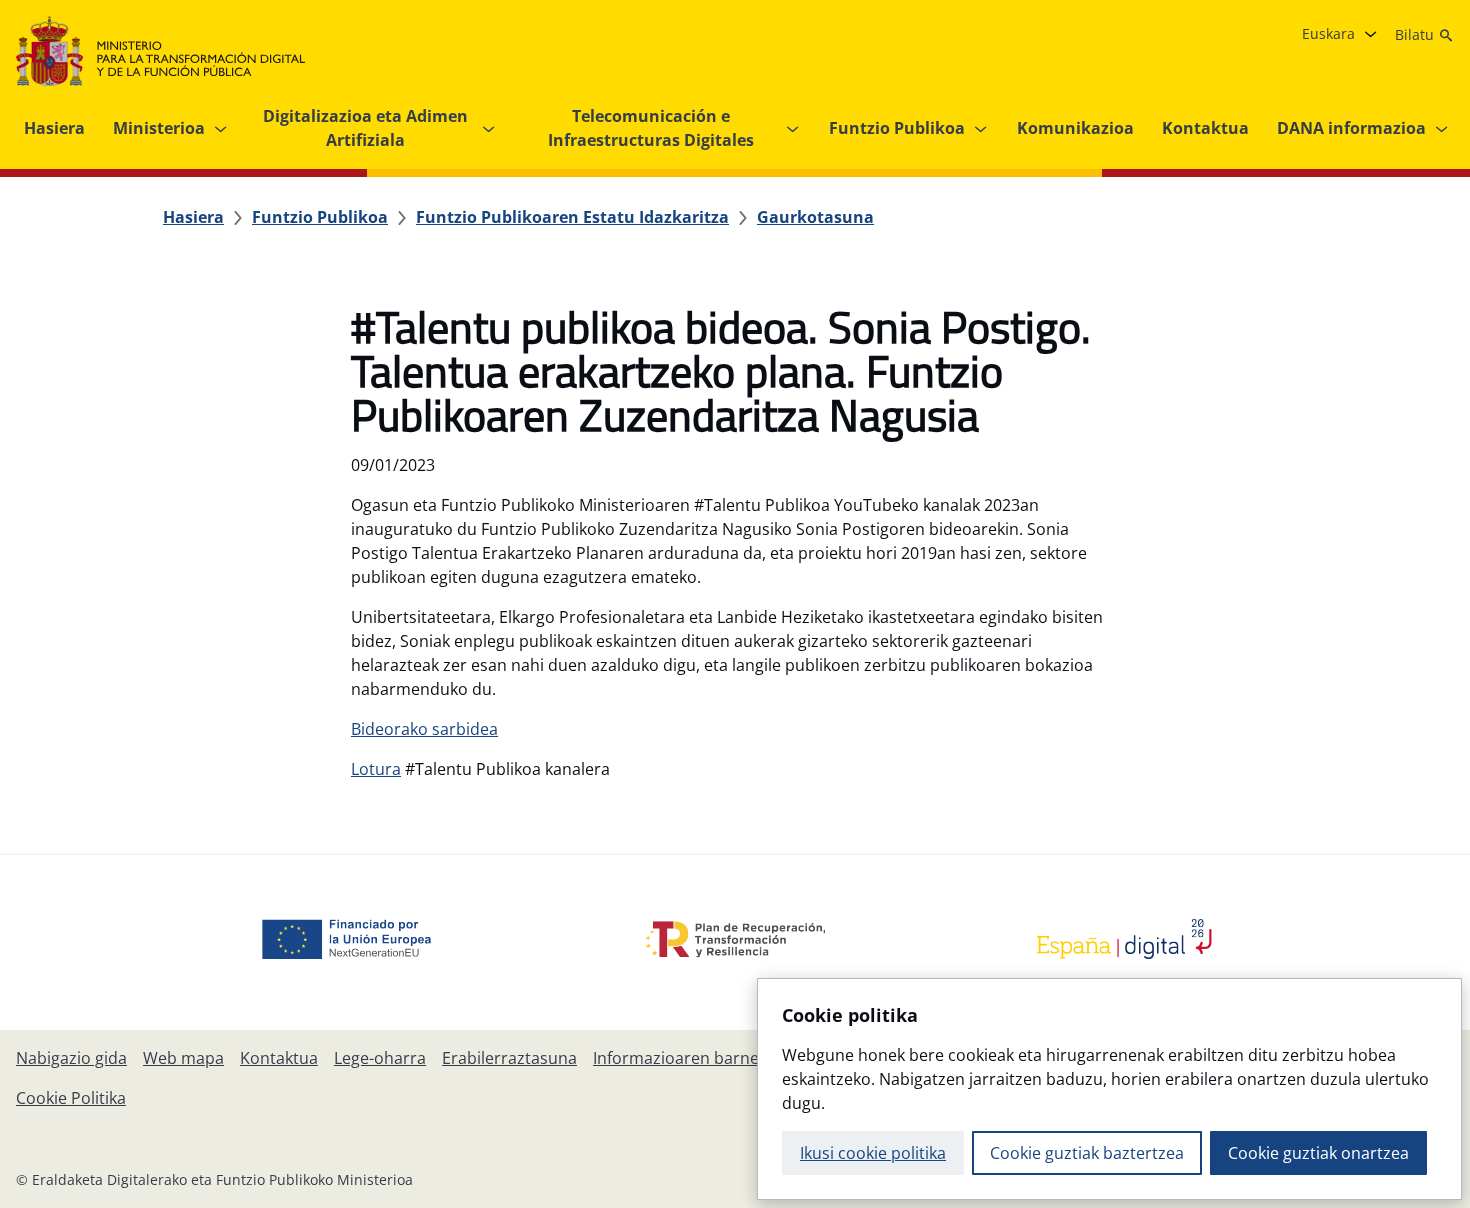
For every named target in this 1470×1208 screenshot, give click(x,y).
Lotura (376, 769)
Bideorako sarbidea (424, 729)
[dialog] (1109, 1089)
